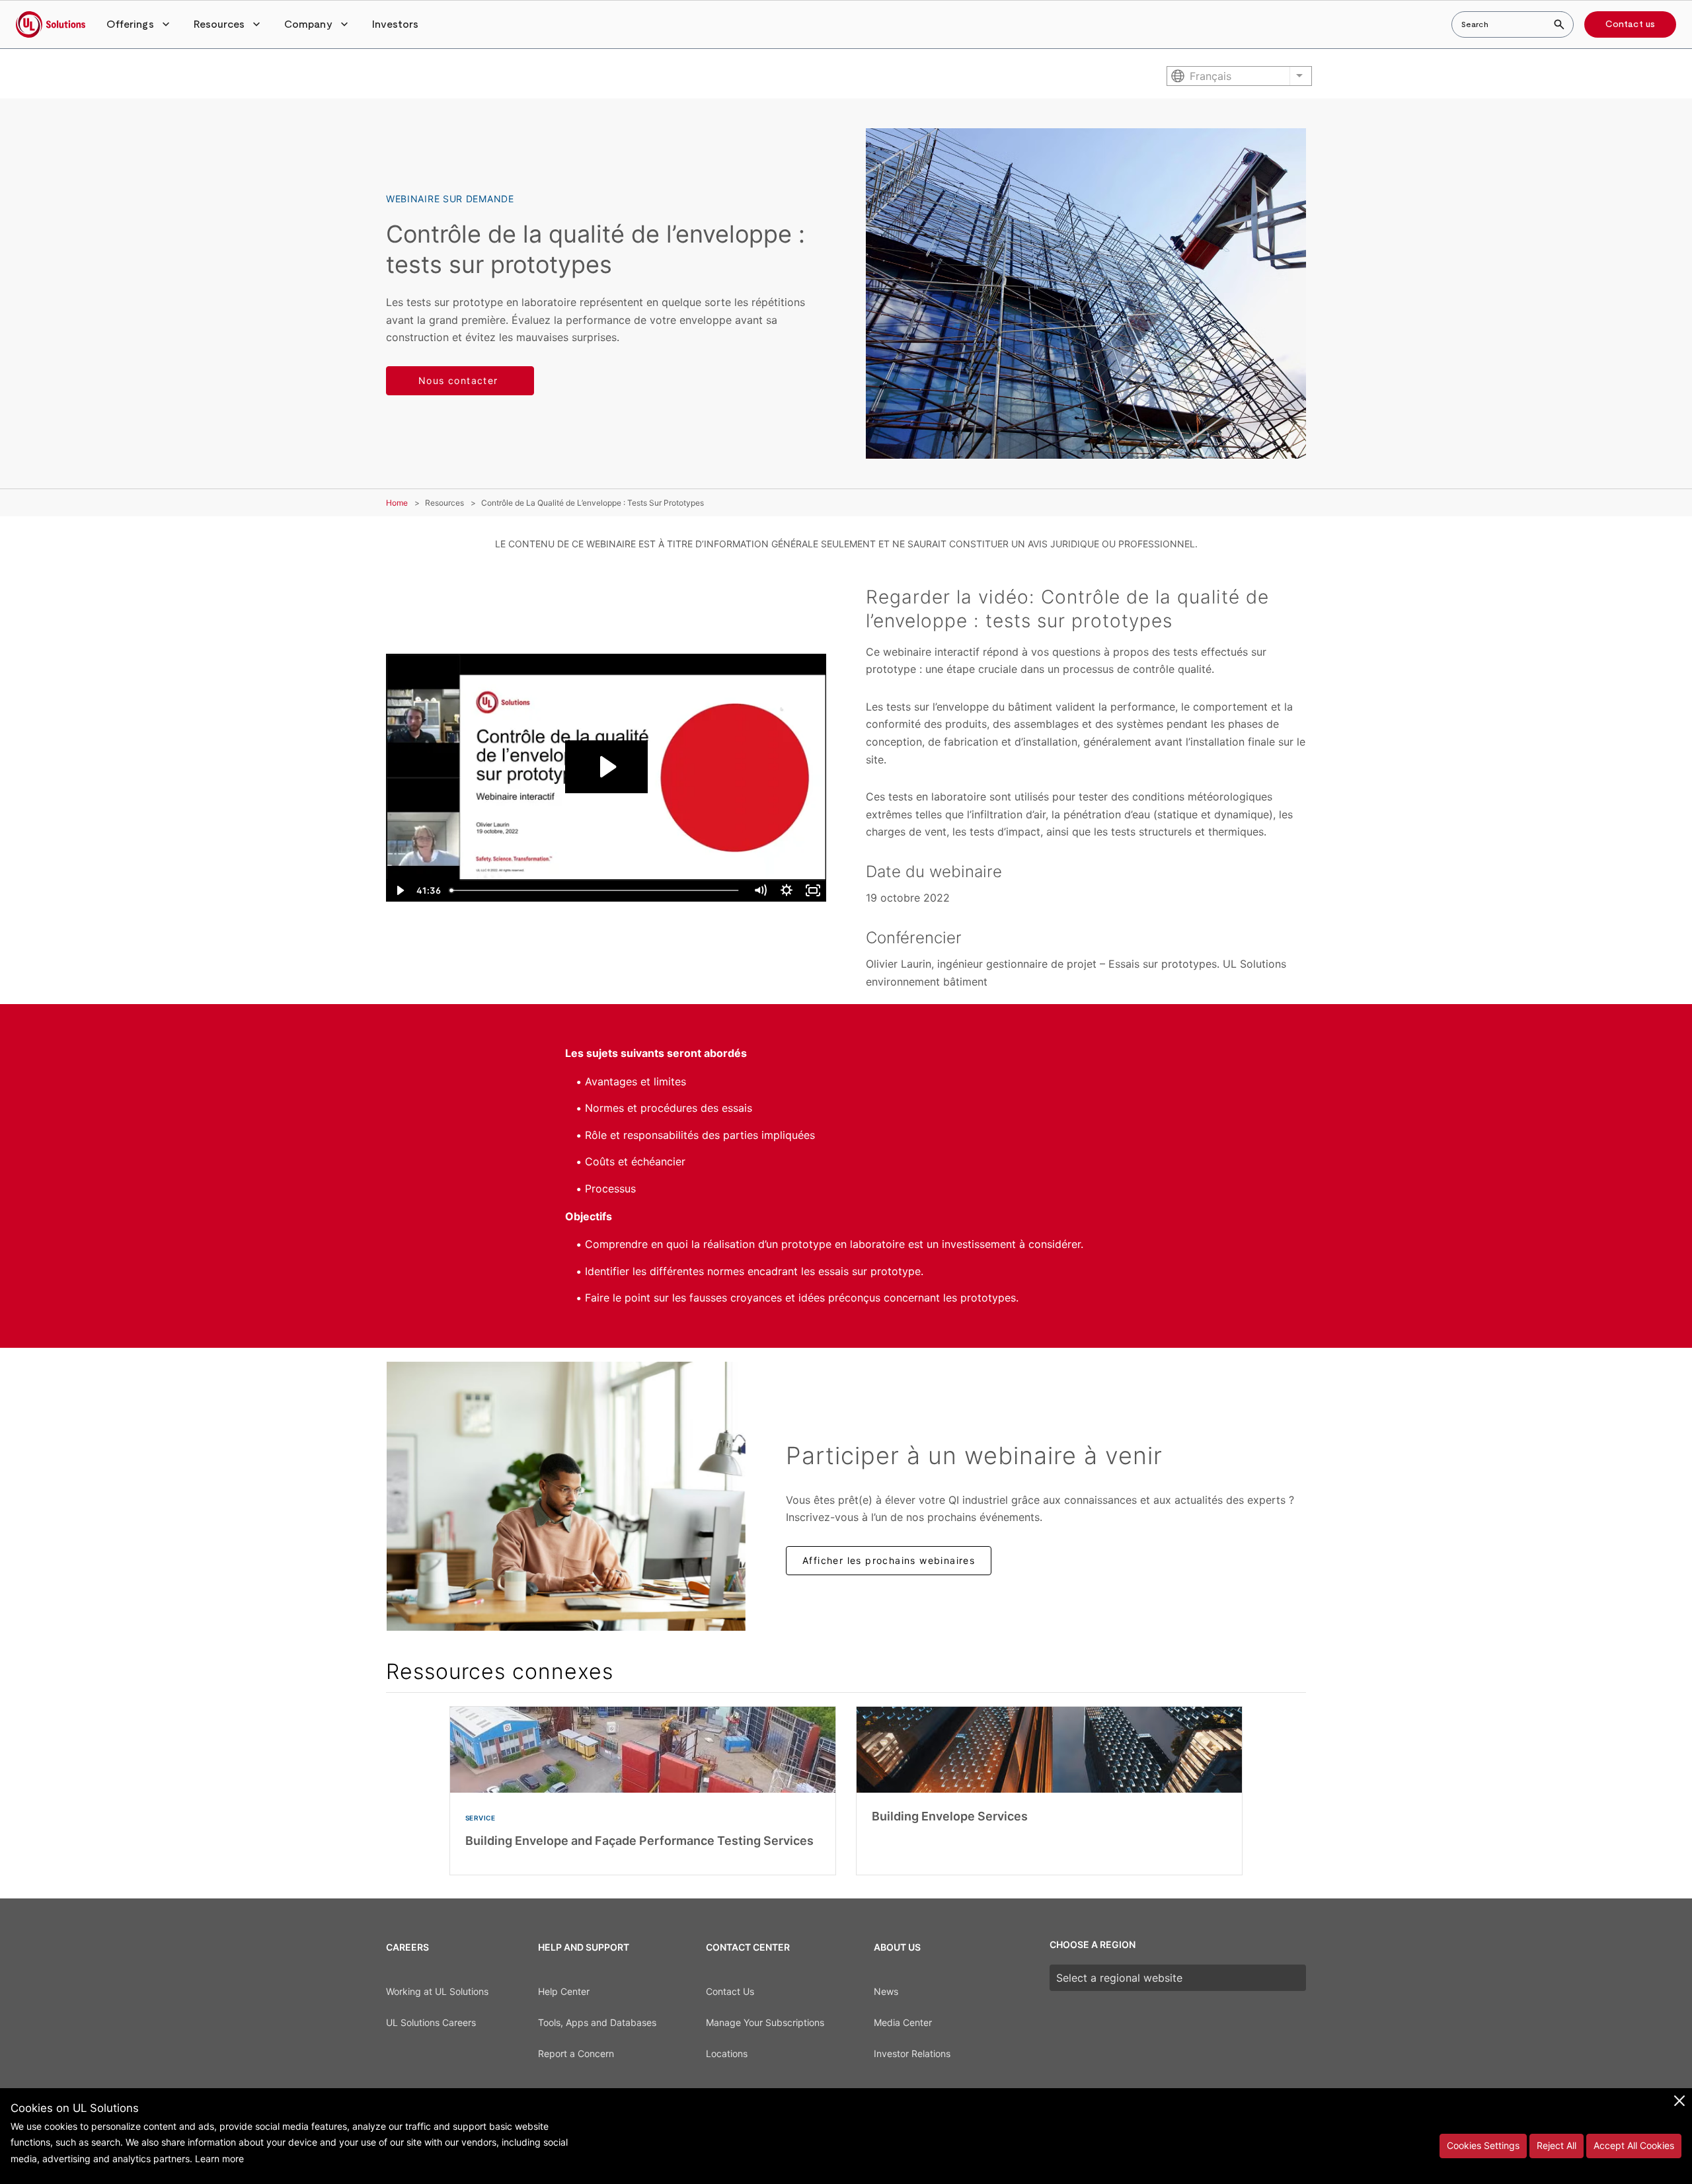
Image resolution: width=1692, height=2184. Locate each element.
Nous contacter (460, 380)
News (886, 1991)
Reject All (1557, 2145)
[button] (139, 24)
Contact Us (730, 1991)
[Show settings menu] (787, 890)
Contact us (1630, 24)
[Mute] (760, 890)
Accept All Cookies (1634, 2145)
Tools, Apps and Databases (597, 2022)
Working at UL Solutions (437, 1991)
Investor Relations (912, 2053)
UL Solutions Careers (431, 2022)
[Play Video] (399, 890)
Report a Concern (576, 2053)
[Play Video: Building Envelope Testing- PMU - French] (606, 767)
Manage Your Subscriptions (765, 2022)
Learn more (219, 2159)
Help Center (564, 1991)
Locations (727, 2053)
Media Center (903, 2022)
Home (397, 503)
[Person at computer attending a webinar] (566, 1496)
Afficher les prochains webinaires (889, 1560)
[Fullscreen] (813, 890)
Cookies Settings (1483, 2145)
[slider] (596, 890)
